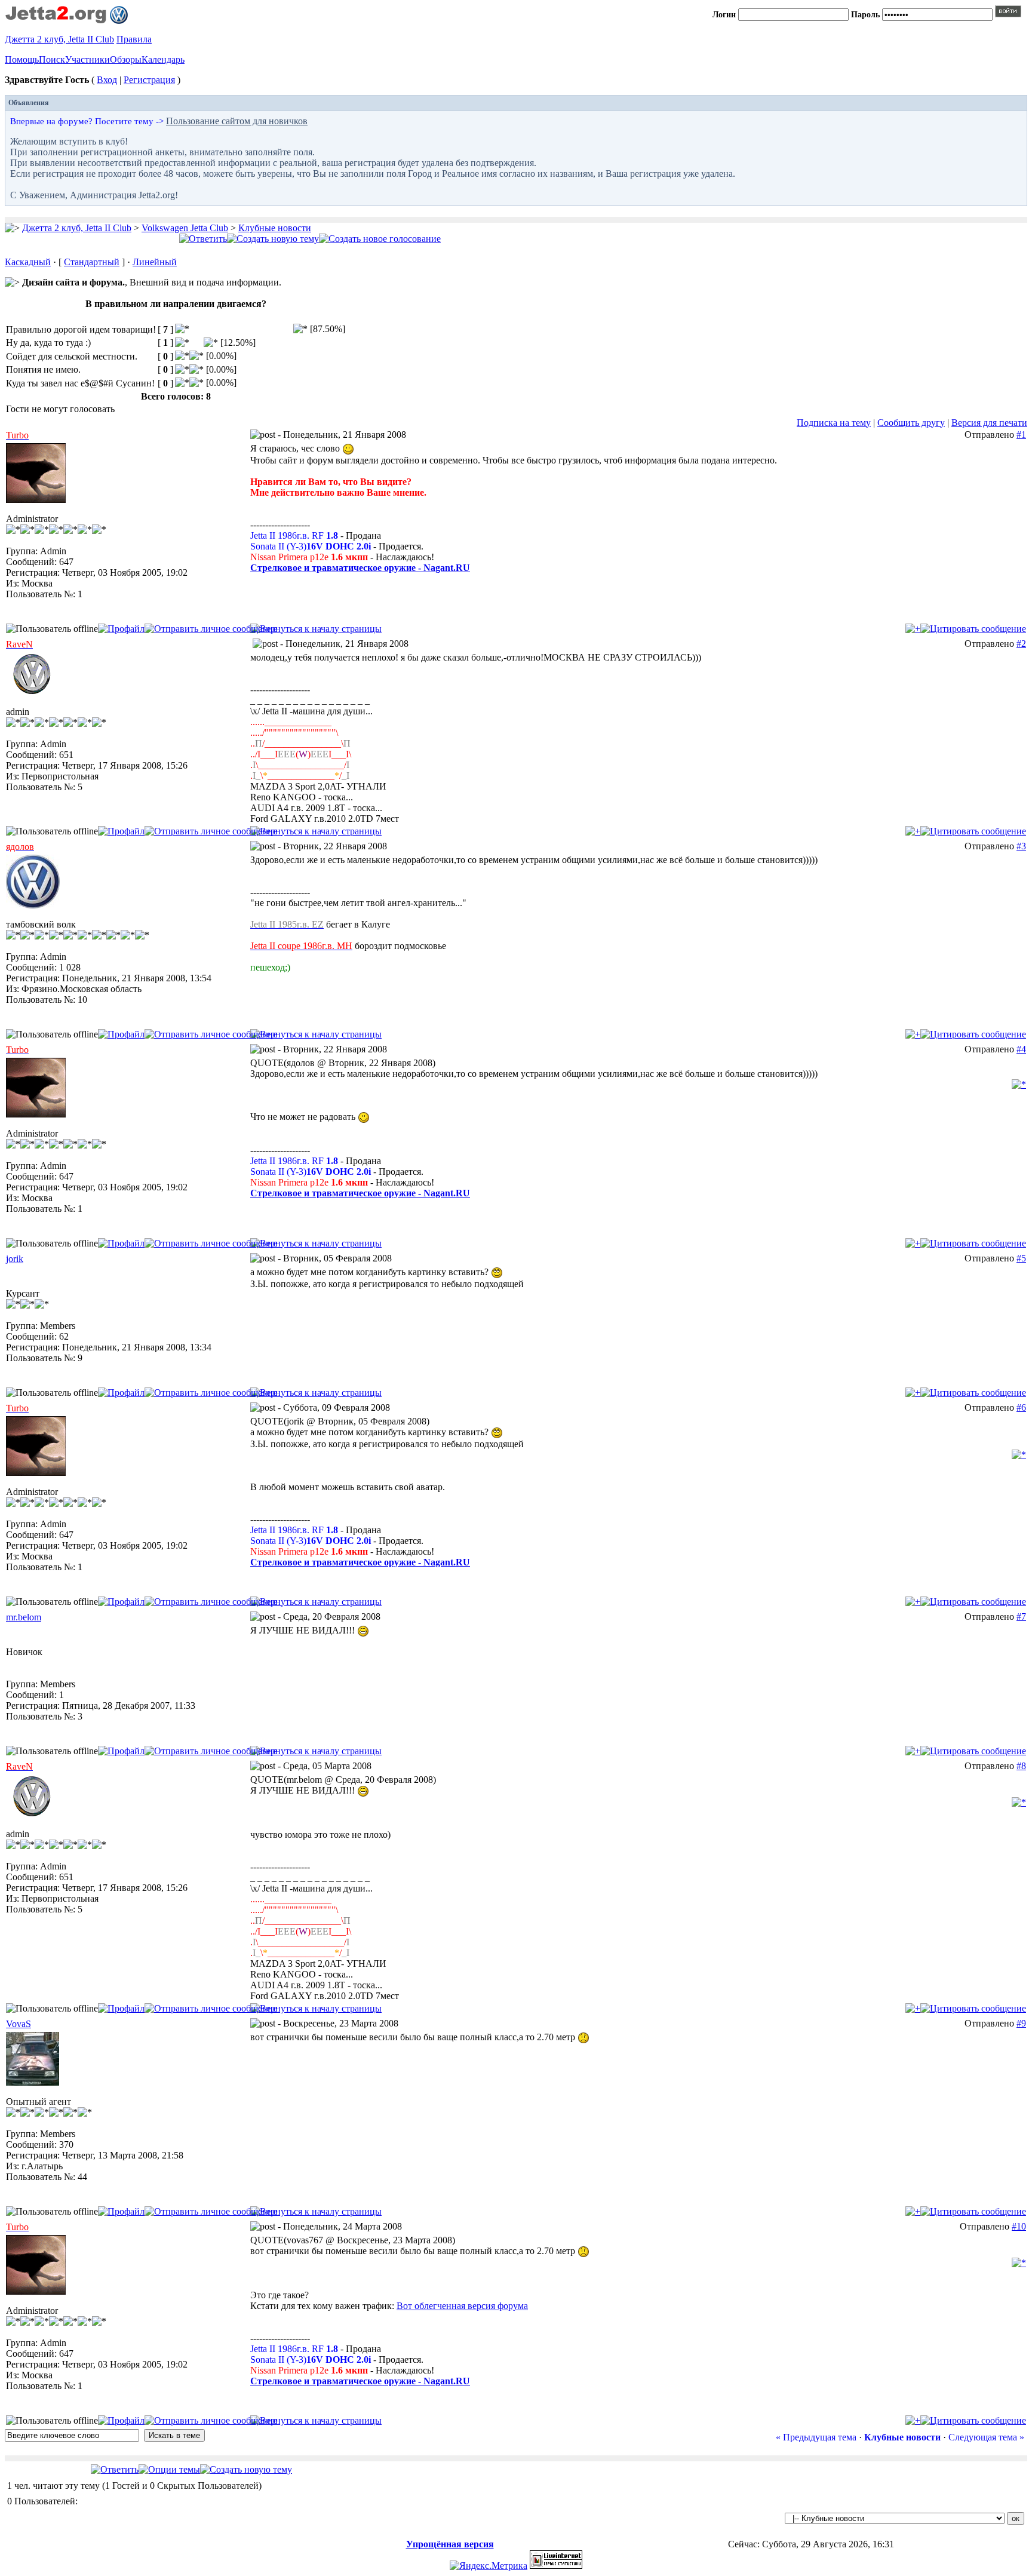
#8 (1021, 1766)
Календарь (163, 59)
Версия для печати (989, 423)
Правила (134, 39)
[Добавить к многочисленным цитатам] (913, 629)
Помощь (22, 59)
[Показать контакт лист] (121, 629)
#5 (1021, 1258)
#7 (1021, 1616)
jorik (15, 1259)
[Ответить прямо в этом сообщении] (973, 629)
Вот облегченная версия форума (462, 2306)
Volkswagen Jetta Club (185, 228)
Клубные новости (275, 228)
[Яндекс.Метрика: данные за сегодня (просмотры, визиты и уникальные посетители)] (489, 2566)
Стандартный (92, 262)
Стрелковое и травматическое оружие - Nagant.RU (360, 568)
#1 (1021, 435)
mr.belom (24, 1617)
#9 (1021, 2023)
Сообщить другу (911, 423)
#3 (1021, 846)
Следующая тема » (986, 2437)
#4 (1021, 1049)
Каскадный (28, 262)
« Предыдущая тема (816, 2437)
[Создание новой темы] (273, 239)
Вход (107, 80)
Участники (87, 59)
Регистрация (149, 80)
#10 (1019, 2226)
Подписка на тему (834, 423)
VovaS (19, 2024)
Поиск (52, 59)
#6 (1021, 1407)
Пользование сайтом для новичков (237, 121)
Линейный (155, 262)
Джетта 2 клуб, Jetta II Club (59, 39)
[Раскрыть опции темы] (169, 2469)
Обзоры (126, 59)
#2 (1021, 644)
